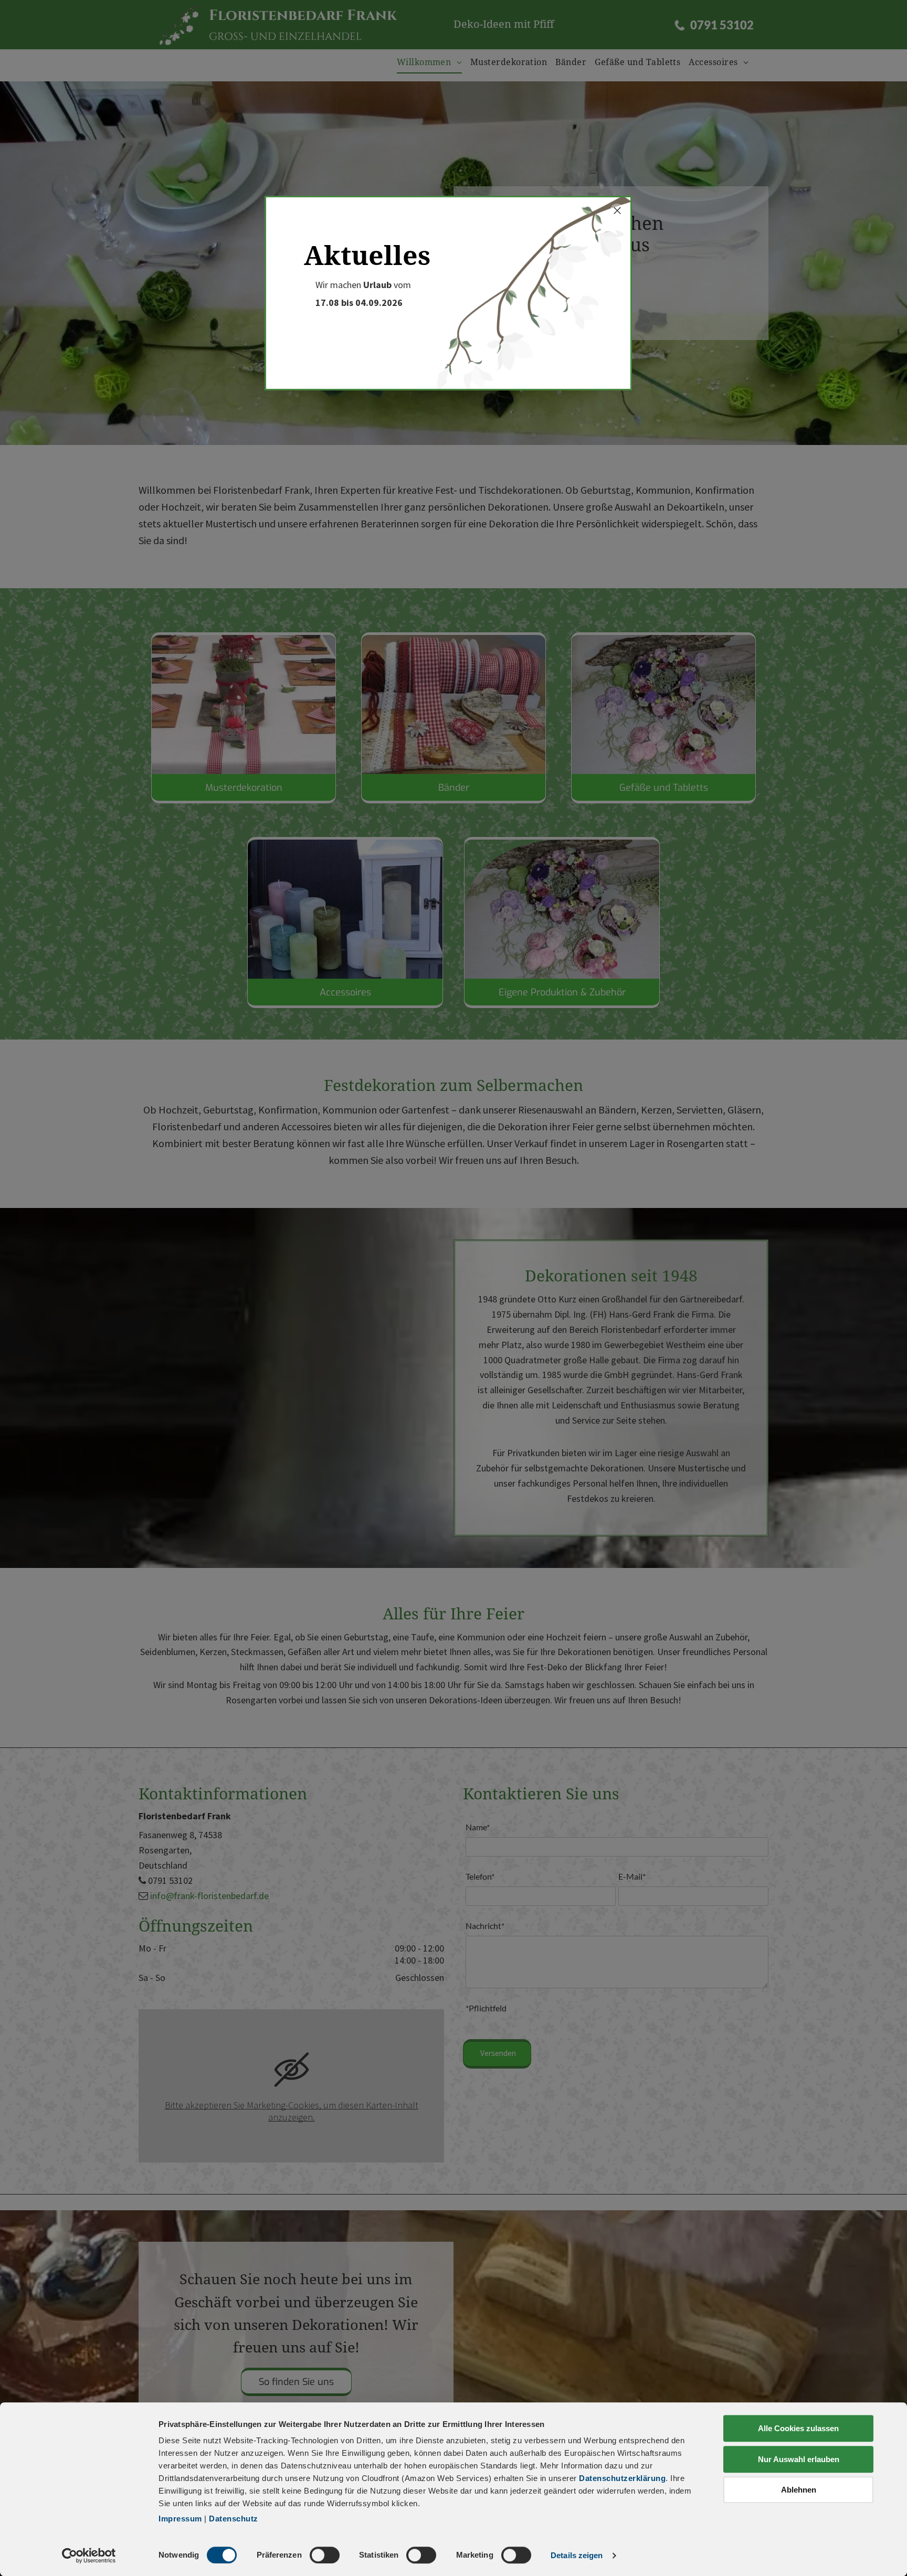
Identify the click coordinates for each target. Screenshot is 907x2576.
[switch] (325, 2555)
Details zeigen (577, 2555)
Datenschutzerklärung (622, 2478)
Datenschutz (234, 2519)
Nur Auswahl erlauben (799, 2459)
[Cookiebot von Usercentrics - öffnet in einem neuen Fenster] (89, 2556)
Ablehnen (799, 2490)
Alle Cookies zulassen (798, 2428)
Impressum (180, 2519)
